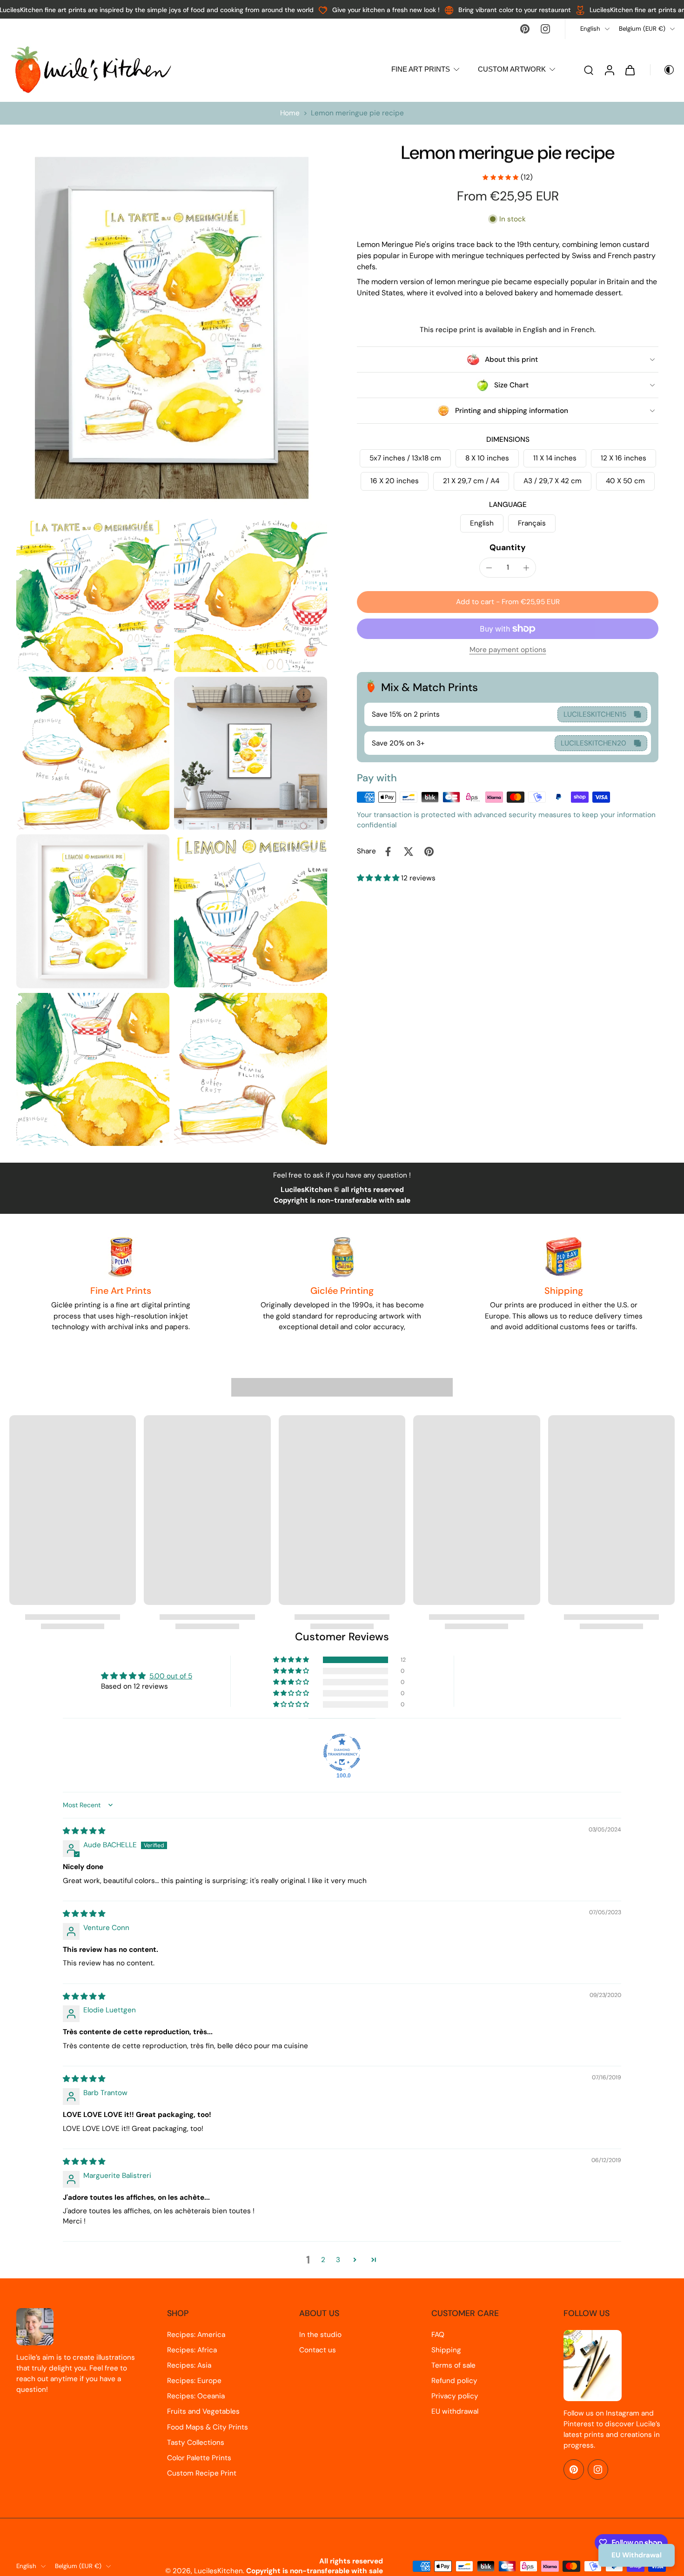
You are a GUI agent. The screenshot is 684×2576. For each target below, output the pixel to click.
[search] (589, 70)
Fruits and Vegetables (203, 2411)
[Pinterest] (525, 29)
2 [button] (323, 2260)
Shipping (446, 2350)
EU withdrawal (455, 2411)
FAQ (438, 2335)
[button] (508, 602)
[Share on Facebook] (388, 852)
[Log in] (609, 70)
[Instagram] (545, 29)
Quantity (508, 547)
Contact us (318, 2350)
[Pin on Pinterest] (429, 852)
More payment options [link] (508, 650)
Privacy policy (455, 2396)
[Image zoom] (172, 328)
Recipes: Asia (189, 2365)
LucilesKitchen (218, 2571)
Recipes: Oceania (196, 2396)
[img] (84, 1831)
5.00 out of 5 (171, 1676)
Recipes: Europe (194, 2381)
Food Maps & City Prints (208, 2427)
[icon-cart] (630, 70)
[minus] (489, 568)
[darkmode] (663, 70)
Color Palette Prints (199, 2458)
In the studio (320, 2335)
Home (290, 113)
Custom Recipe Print (202, 2473)
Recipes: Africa (192, 2350)
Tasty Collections (196, 2443)
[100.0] (342, 1752)
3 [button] (338, 2260)
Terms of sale (453, 2365)
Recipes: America (196, 2335)
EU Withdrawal (637, 2555)
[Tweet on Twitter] (409, 852)
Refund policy (454, 2381)
